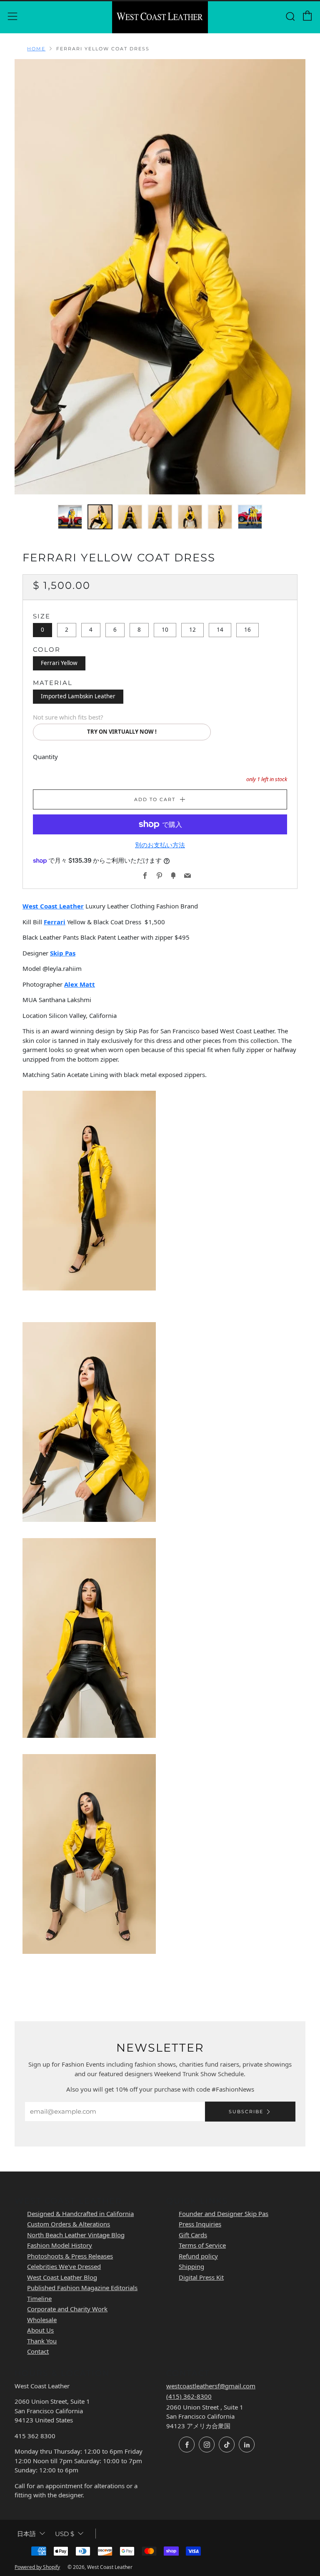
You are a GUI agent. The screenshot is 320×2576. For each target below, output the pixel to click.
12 (192, 630)
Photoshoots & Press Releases (70, 2256)
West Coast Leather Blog (62, 2277)
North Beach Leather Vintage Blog (76, 2235)
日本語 (26, 2534)
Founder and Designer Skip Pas (224, 2214)
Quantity (45, 757)
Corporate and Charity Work (67, 2309)
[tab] (70, 517)
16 (247, 630)
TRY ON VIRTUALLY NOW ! (122, 732)
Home (36, 49)
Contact (38, 2351)
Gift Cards (193, 2235)
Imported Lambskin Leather (78, 696)
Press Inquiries (200, 2224)
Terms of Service (202, 2245)
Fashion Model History (60, 2245)
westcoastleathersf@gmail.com (211, 2386)
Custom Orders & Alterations (69, 2224)
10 (165, 630)
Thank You (42, 2341)
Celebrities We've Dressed (64, 2266)
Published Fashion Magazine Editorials (82, 2288)
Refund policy (198, 2256)
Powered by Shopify (37, 2567)
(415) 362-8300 (189, 2396)
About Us (40, 2330)
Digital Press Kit (201, 2277)
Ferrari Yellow (59, 663)
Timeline (39, 2298)
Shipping (191, 2266)
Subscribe (246, 2112)
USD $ (65, 2534)
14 (220, 630)
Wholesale (42, 2320)
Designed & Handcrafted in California (80, 2214)
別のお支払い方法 (160, 845)
